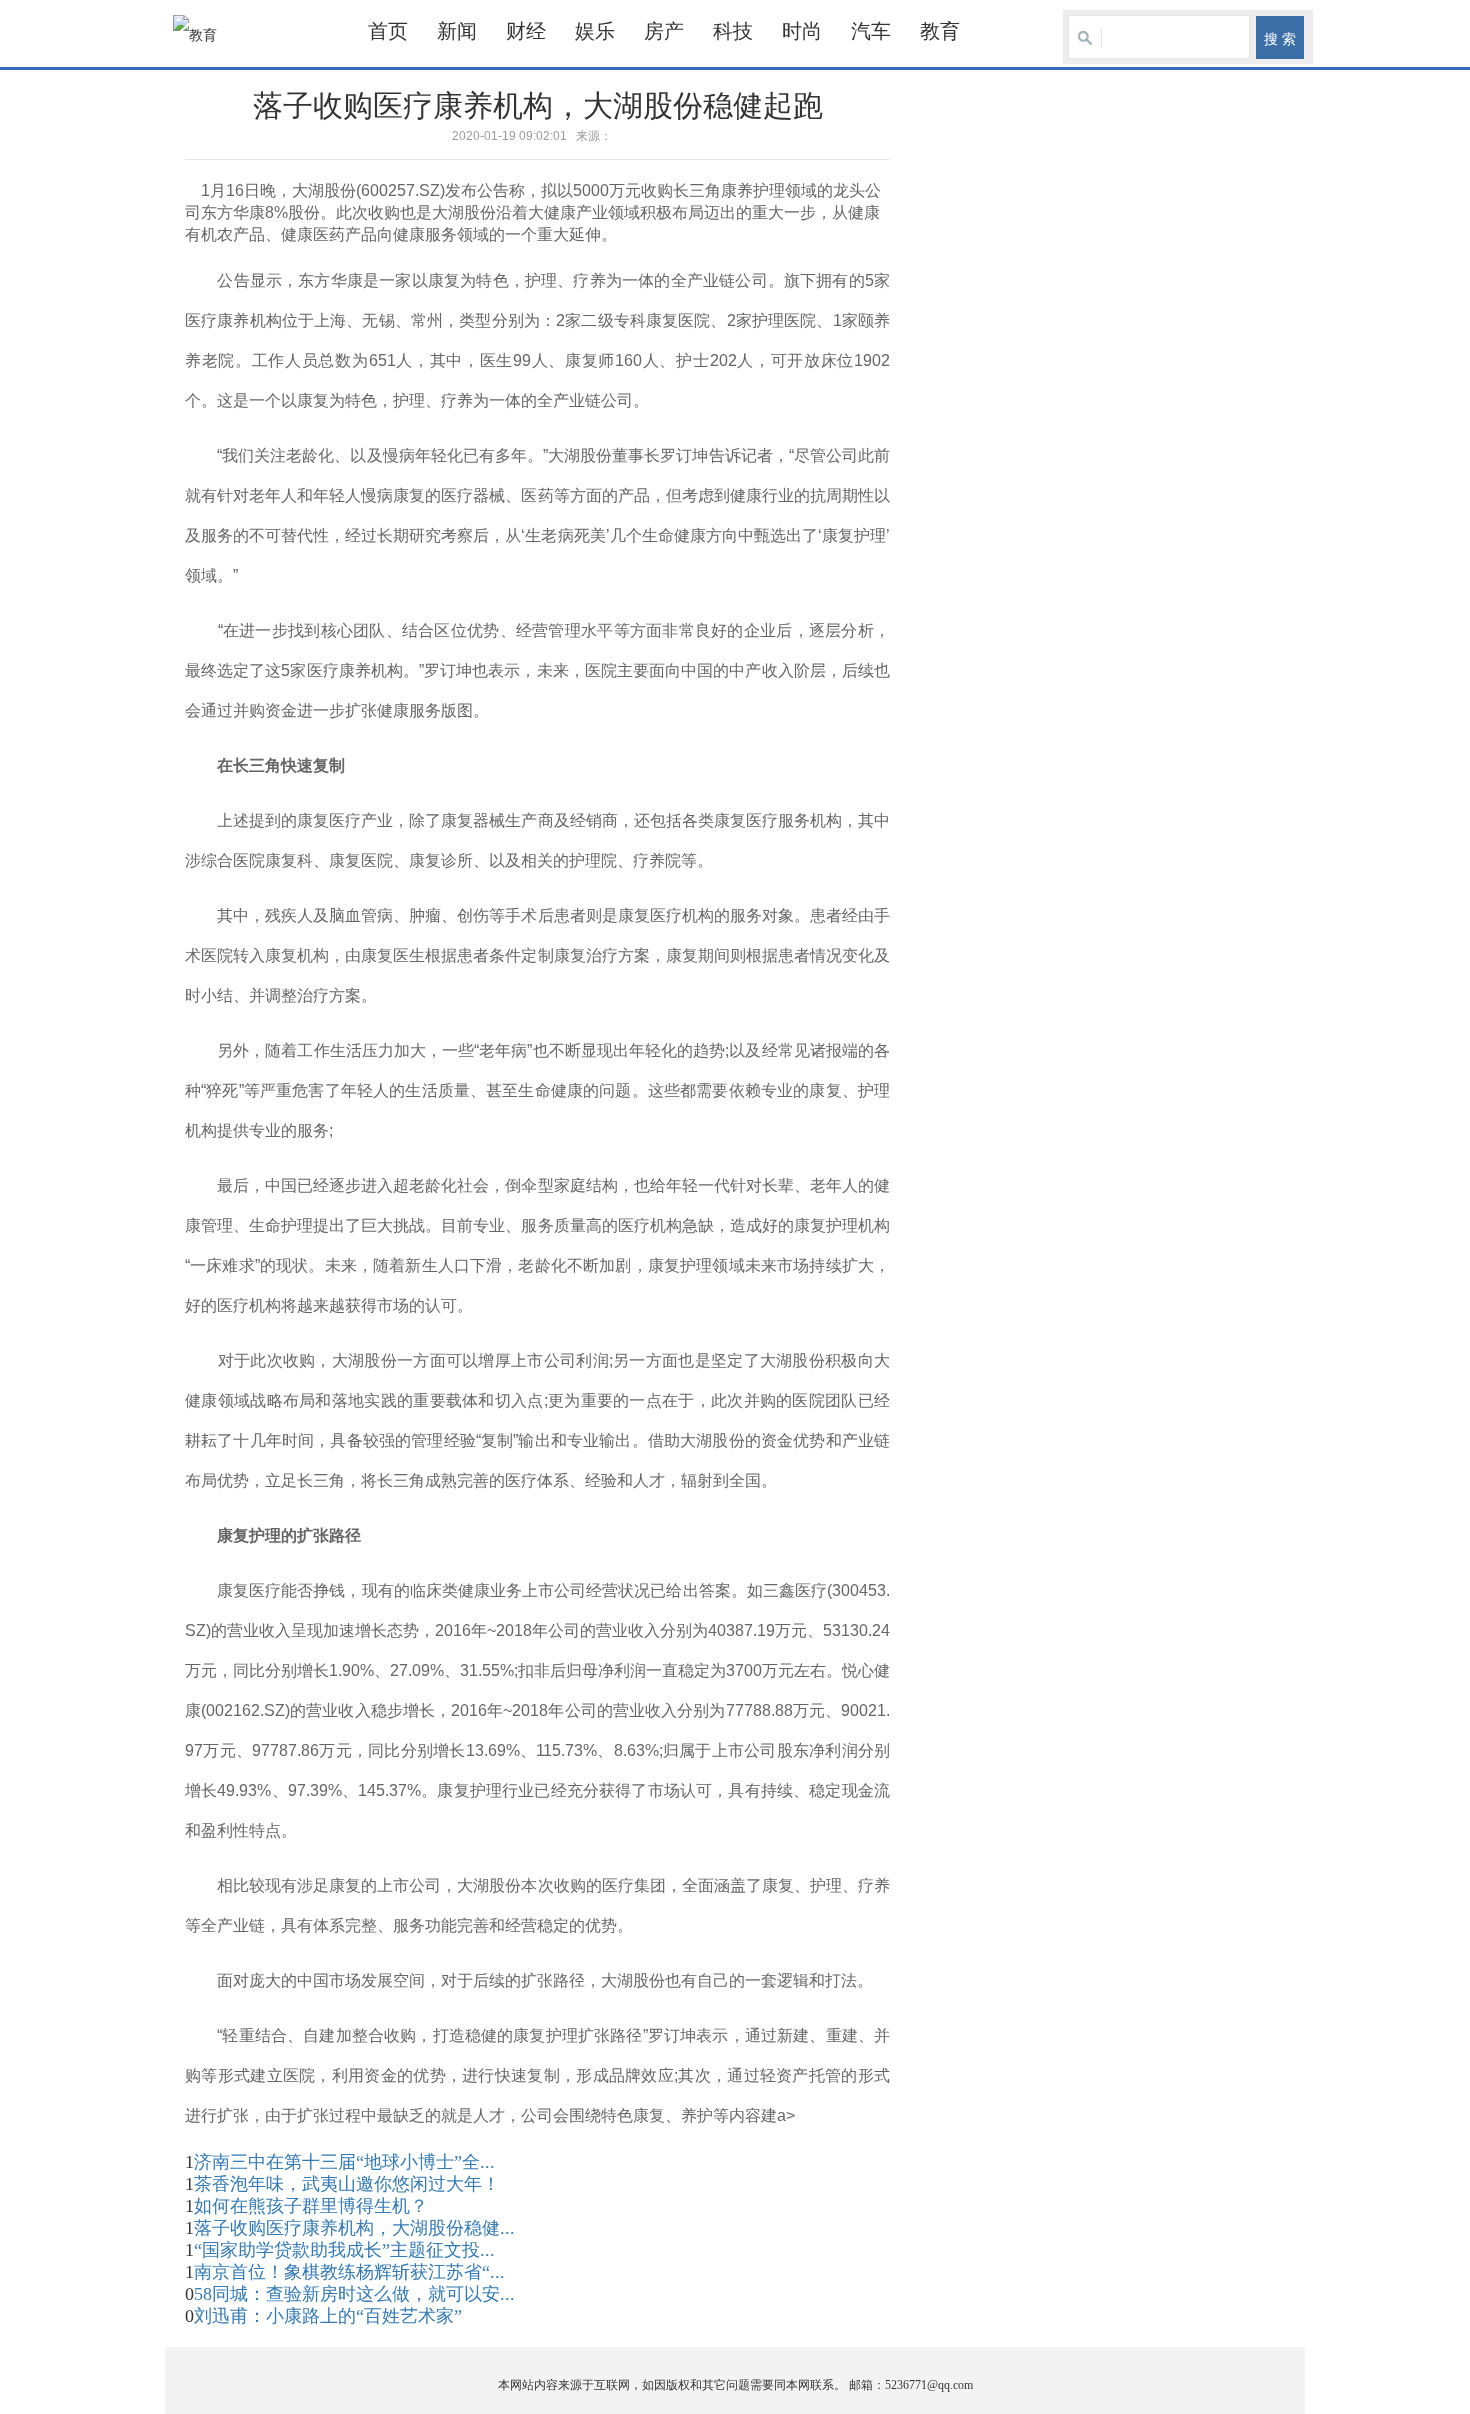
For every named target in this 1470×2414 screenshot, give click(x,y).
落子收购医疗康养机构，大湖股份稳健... (354, 2228)
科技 (733, 31)
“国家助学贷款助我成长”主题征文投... (344, 2250)
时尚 (802, 31)
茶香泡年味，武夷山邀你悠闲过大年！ (347, 2184)
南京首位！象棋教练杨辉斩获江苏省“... (349, 2272)
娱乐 (595, 31)
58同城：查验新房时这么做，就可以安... (354, 2294)
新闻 (457, 31)
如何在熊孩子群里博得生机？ (311, 2206)
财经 (526, 31)
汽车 (871, 31)
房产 (664, 31)
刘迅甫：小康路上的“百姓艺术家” (328, 2316)
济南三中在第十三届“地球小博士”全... (344, 2162)
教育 (940, 31)
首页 (388, 31)
